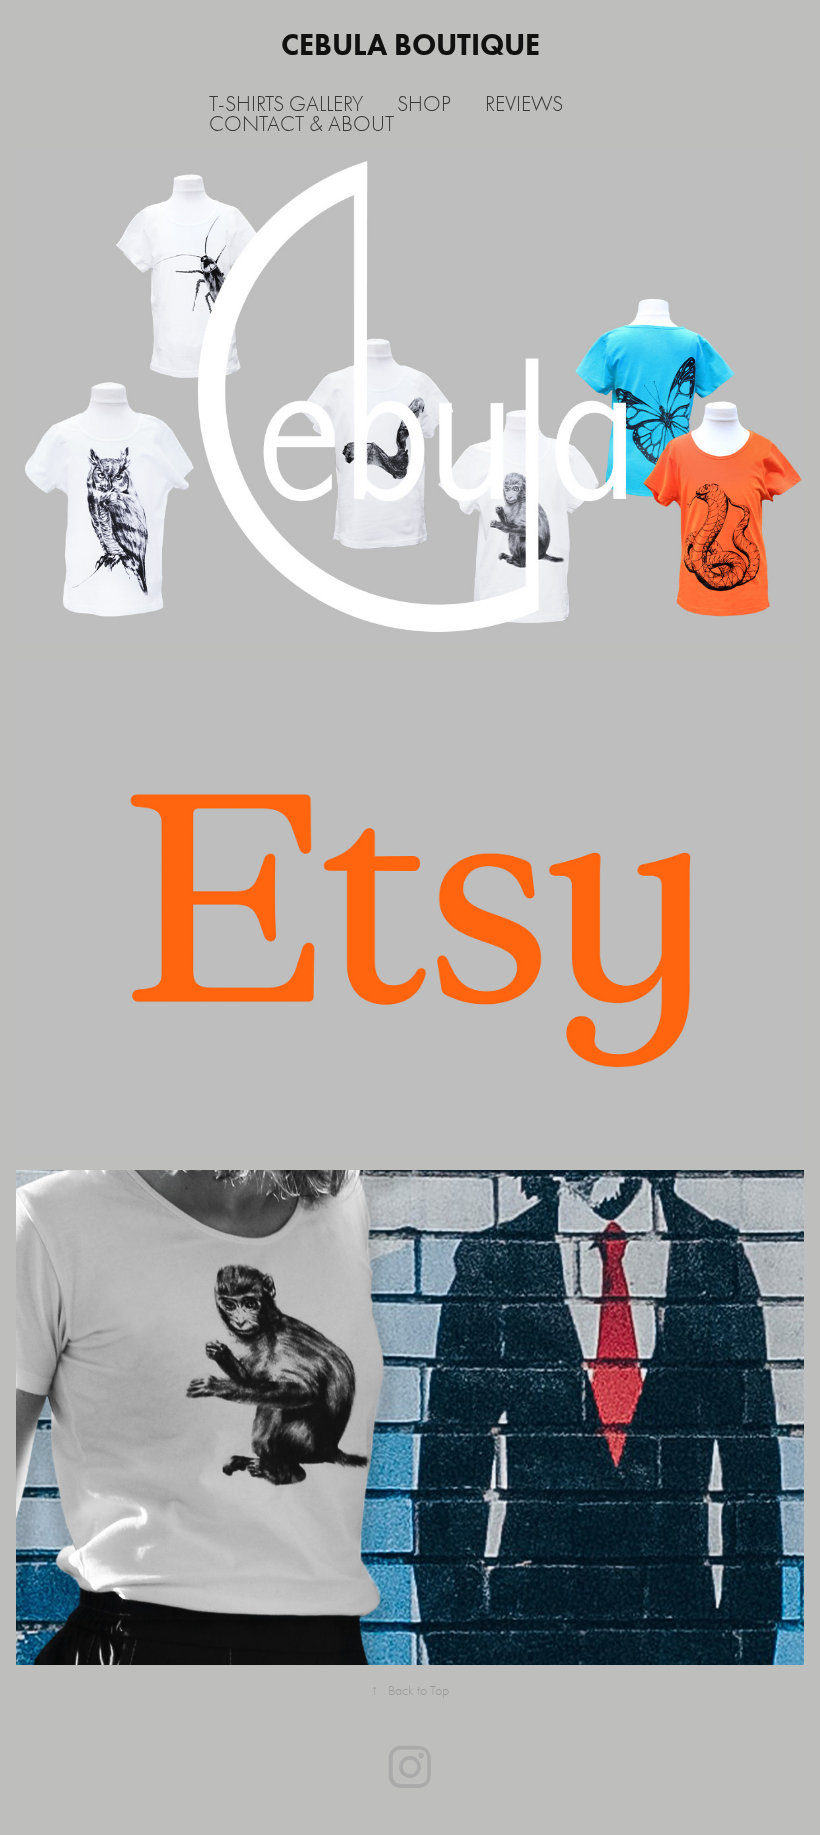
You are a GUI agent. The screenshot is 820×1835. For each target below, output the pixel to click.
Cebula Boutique (410, 44)
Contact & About (301, 124)
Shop (424, 104)
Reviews (524, 104)
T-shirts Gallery (286, 104)
